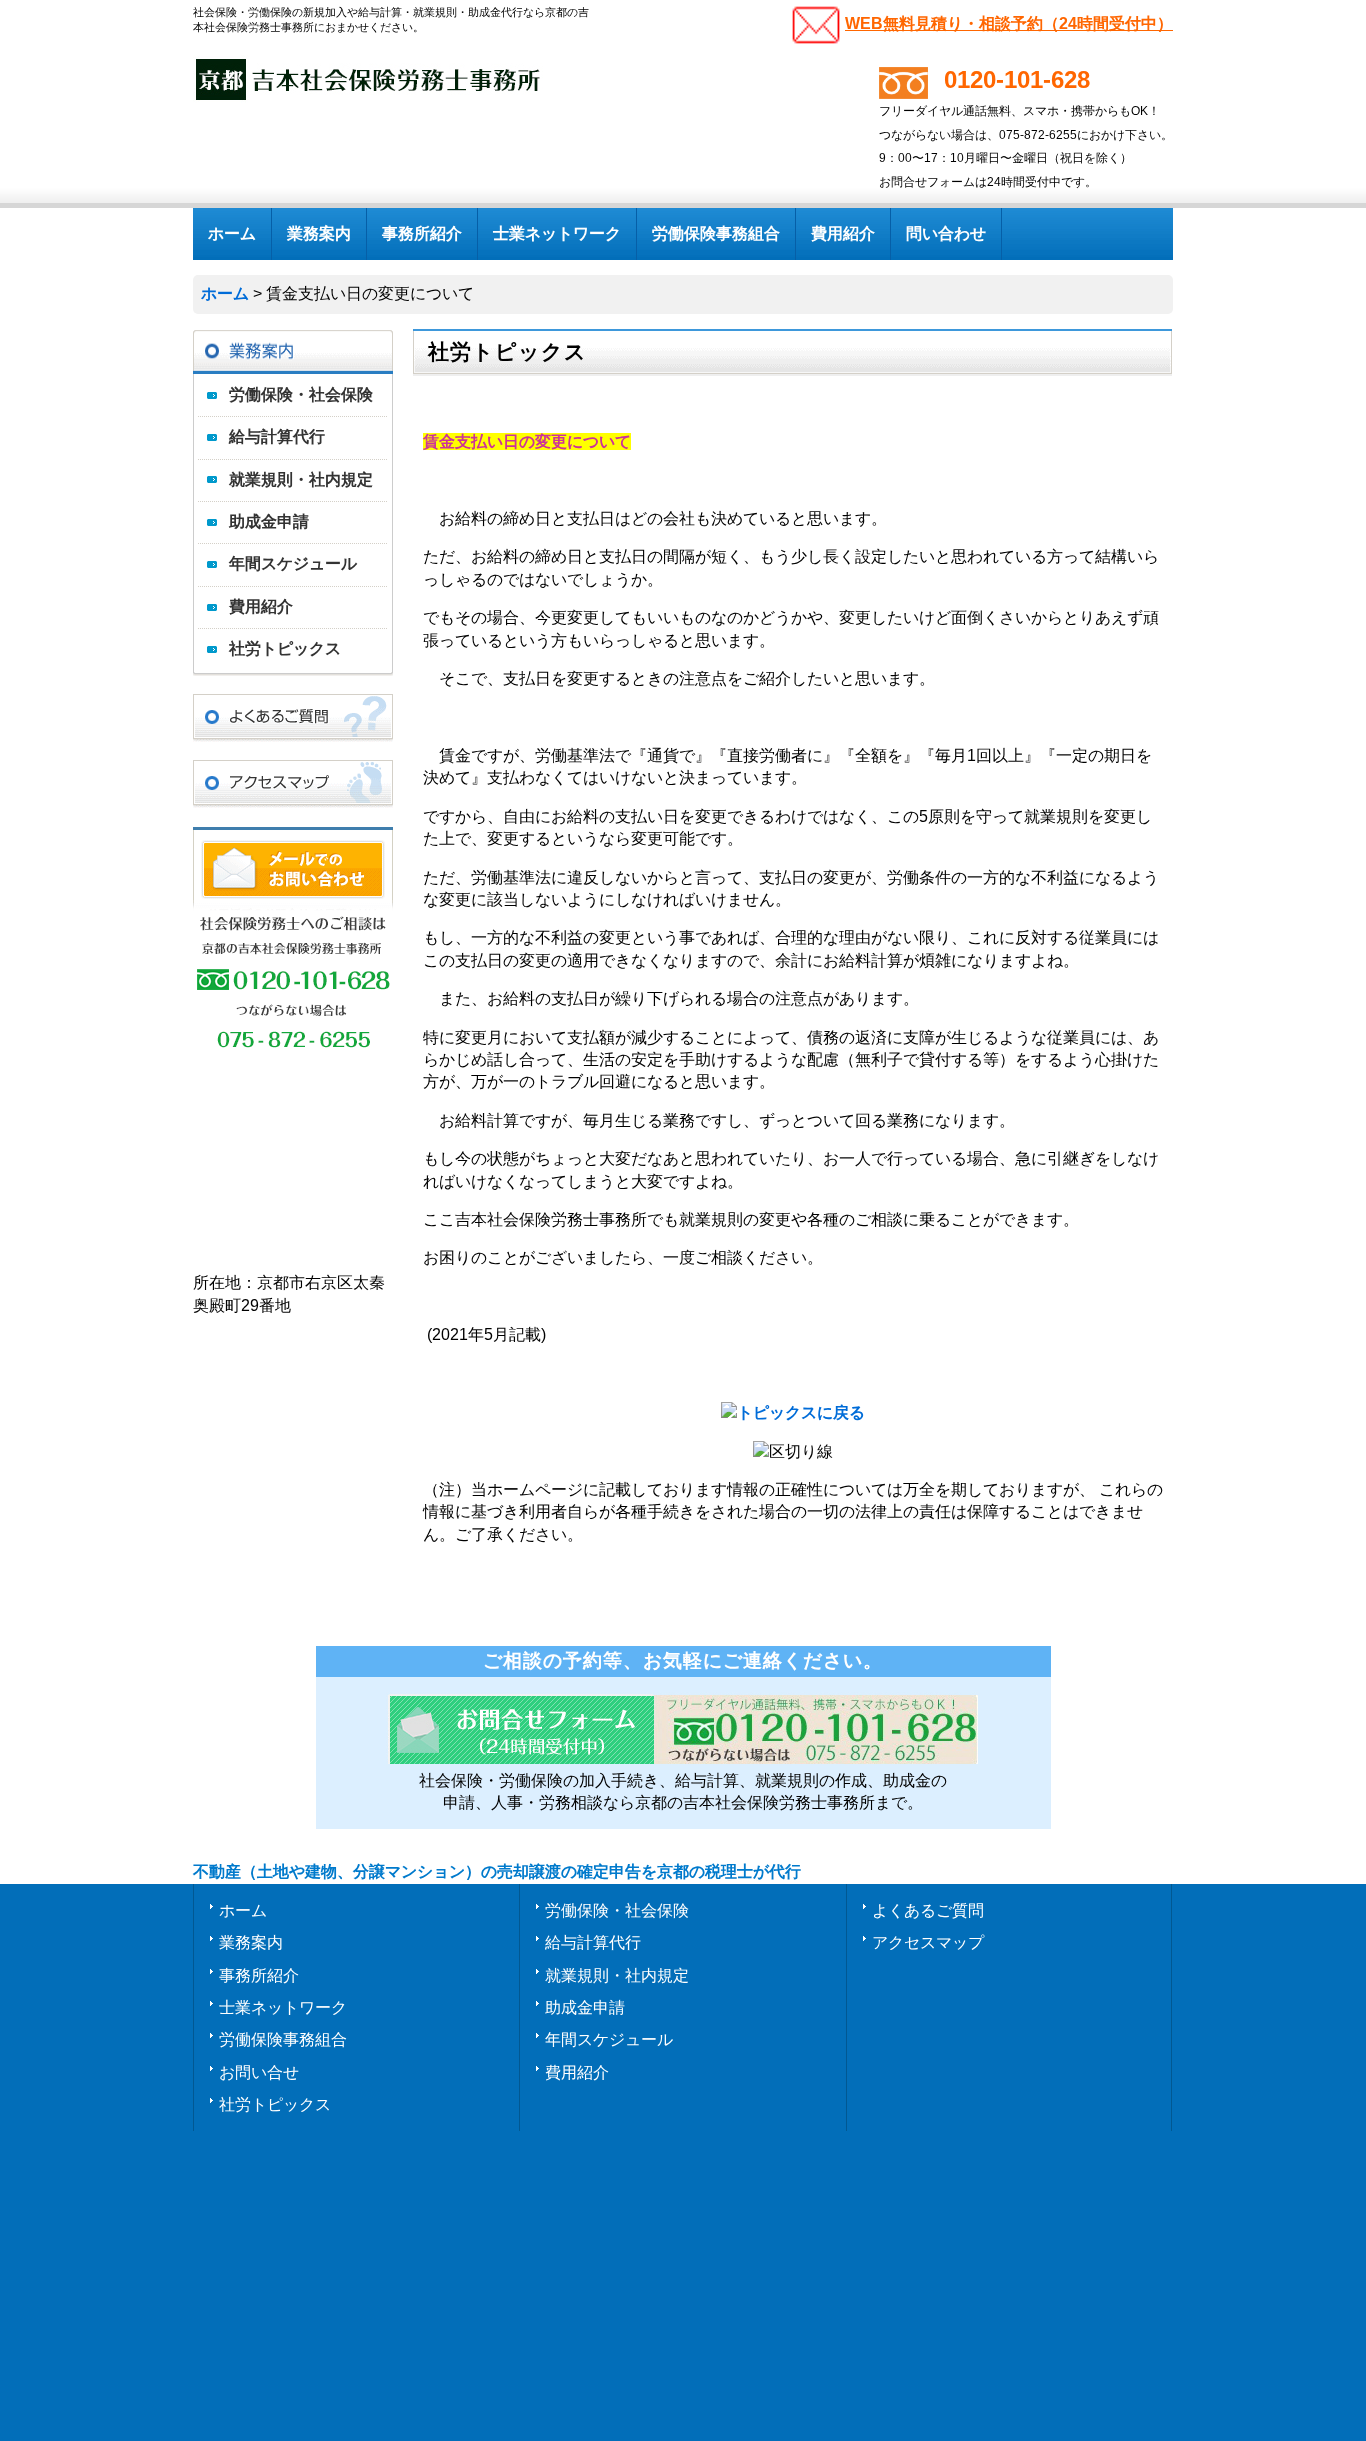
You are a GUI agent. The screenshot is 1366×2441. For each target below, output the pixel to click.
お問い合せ (259, 2072)
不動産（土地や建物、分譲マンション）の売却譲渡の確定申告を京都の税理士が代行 (497, 1871)
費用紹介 (261, 606)
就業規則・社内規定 (301, 479)
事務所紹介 (259, 1975)
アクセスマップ (928, 1942)
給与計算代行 (277, 436)
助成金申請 (269, 521)
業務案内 (251, 1942)
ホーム (243, 1910)
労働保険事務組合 (283, 2039)
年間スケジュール (293, 563)
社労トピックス (285, 648)
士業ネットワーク (283, 2007)
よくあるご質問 (928, 1910)
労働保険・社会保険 (301, 394)
